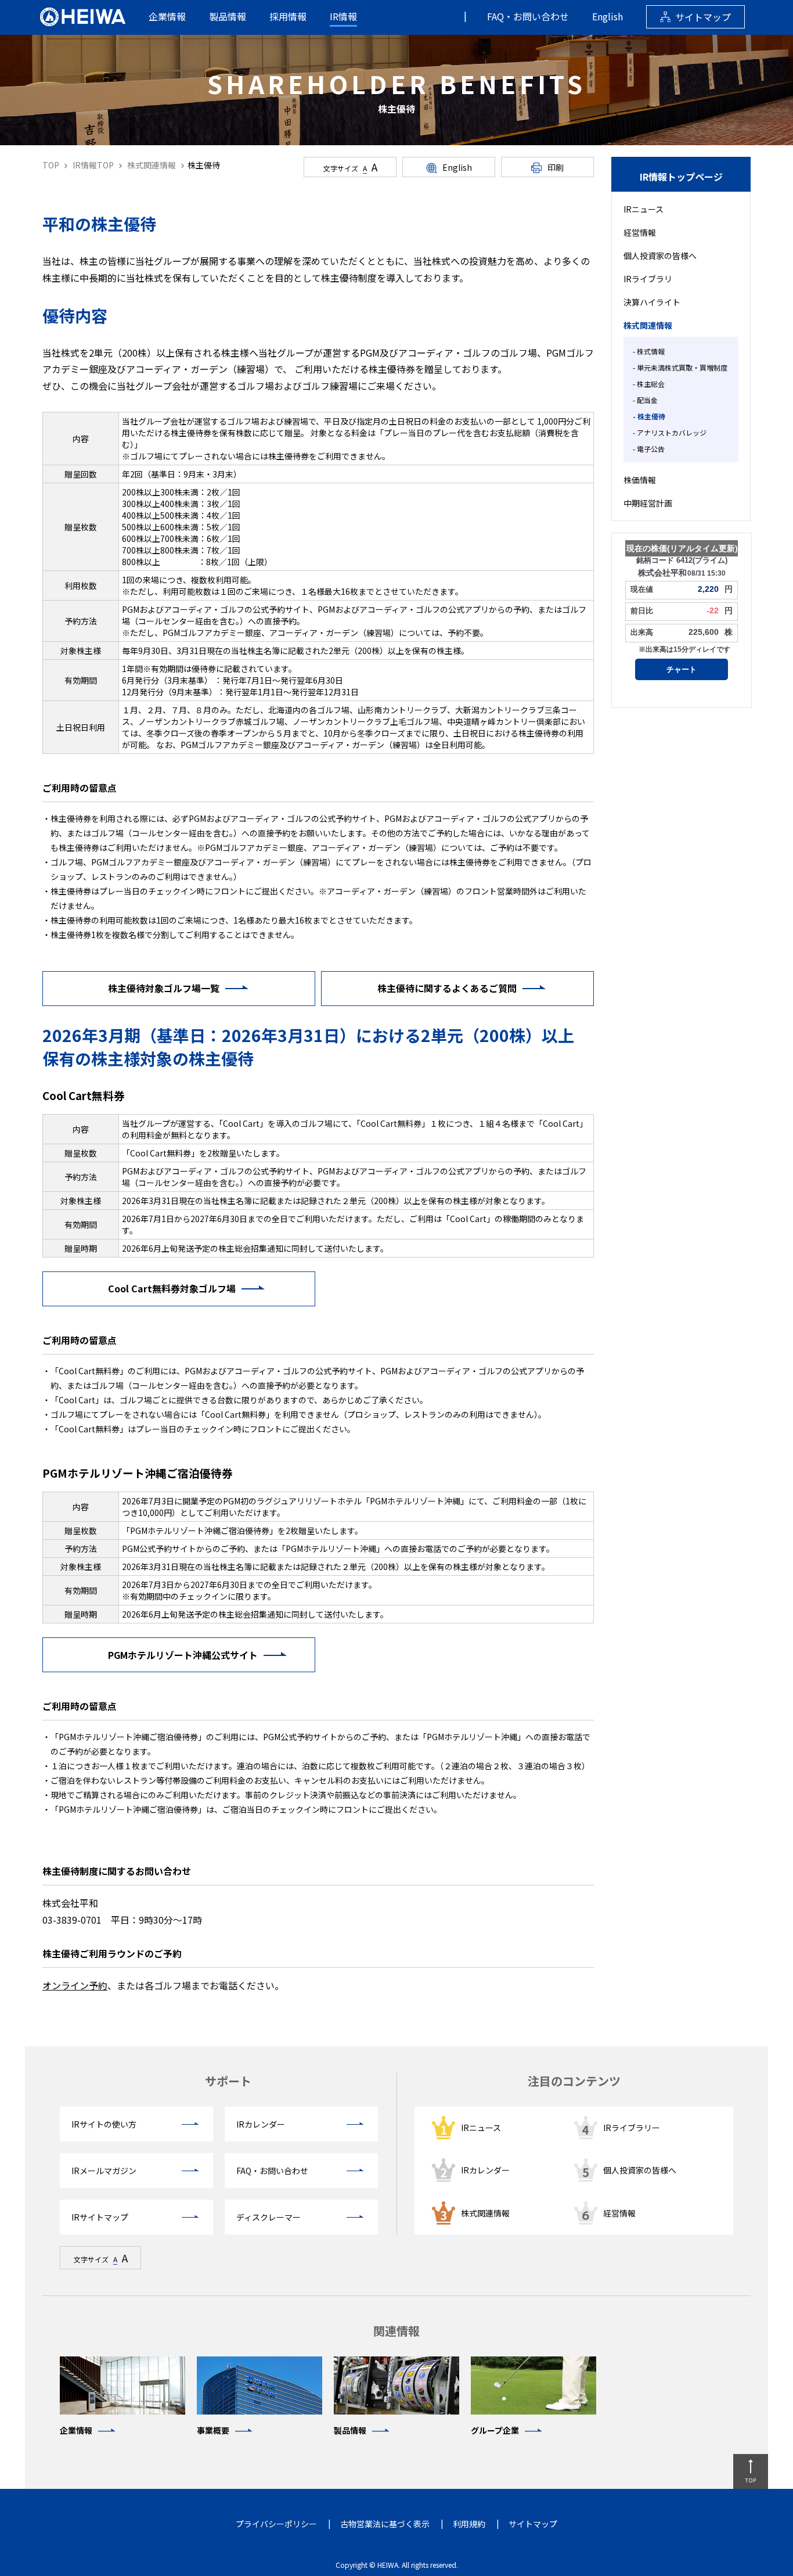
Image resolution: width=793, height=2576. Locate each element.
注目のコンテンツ (574, 2081)
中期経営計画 (648, 503)
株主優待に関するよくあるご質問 (447, 988)
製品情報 (228, 16)
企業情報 (167, 16)
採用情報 (288, 16)
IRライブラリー (632, 2128)
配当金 (647, 400)
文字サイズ (350, 167)
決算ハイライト (652, 302)
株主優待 (651, 416)
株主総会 (651, 384)
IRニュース (644, 209)
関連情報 (396, 2331)
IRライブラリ (648, 279)
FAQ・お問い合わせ (528, 16)
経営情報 (640, 232)
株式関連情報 (648, 325)
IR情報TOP (92, 165)
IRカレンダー (485, 2170)
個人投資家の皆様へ (660, 256)
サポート (228, 2081)
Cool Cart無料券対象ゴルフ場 (172, 1288)
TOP (51, 165)
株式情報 (651, 351)
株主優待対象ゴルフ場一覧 (164, 988)
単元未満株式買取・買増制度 (682, 367)
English (608, 16)
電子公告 (651, 449)
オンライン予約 (75, 1985)
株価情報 (640, 480)
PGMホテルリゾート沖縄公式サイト (183, 1655)
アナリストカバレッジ (672, 432)
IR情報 (343, 16)
